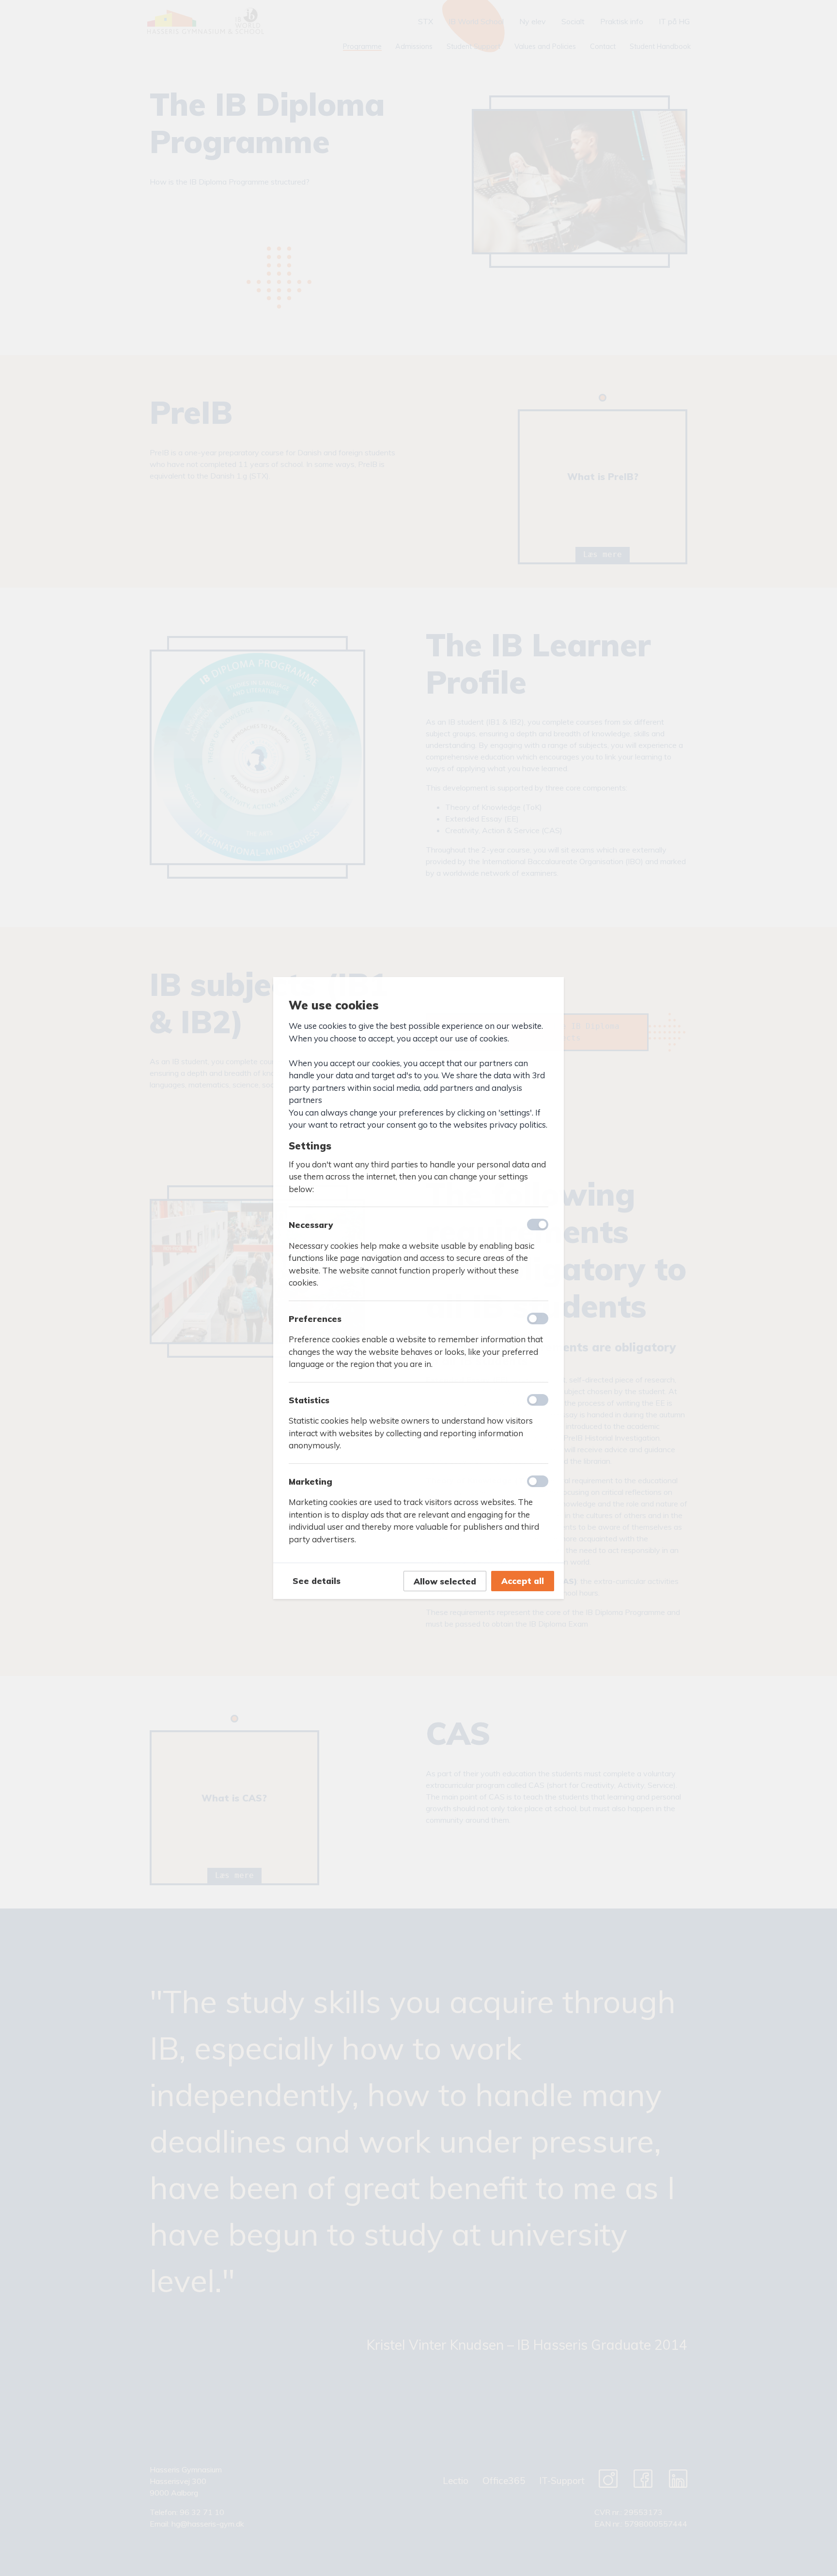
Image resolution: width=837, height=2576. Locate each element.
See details (317, 1581)
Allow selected (445, 1581)
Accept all (523, 1581)
